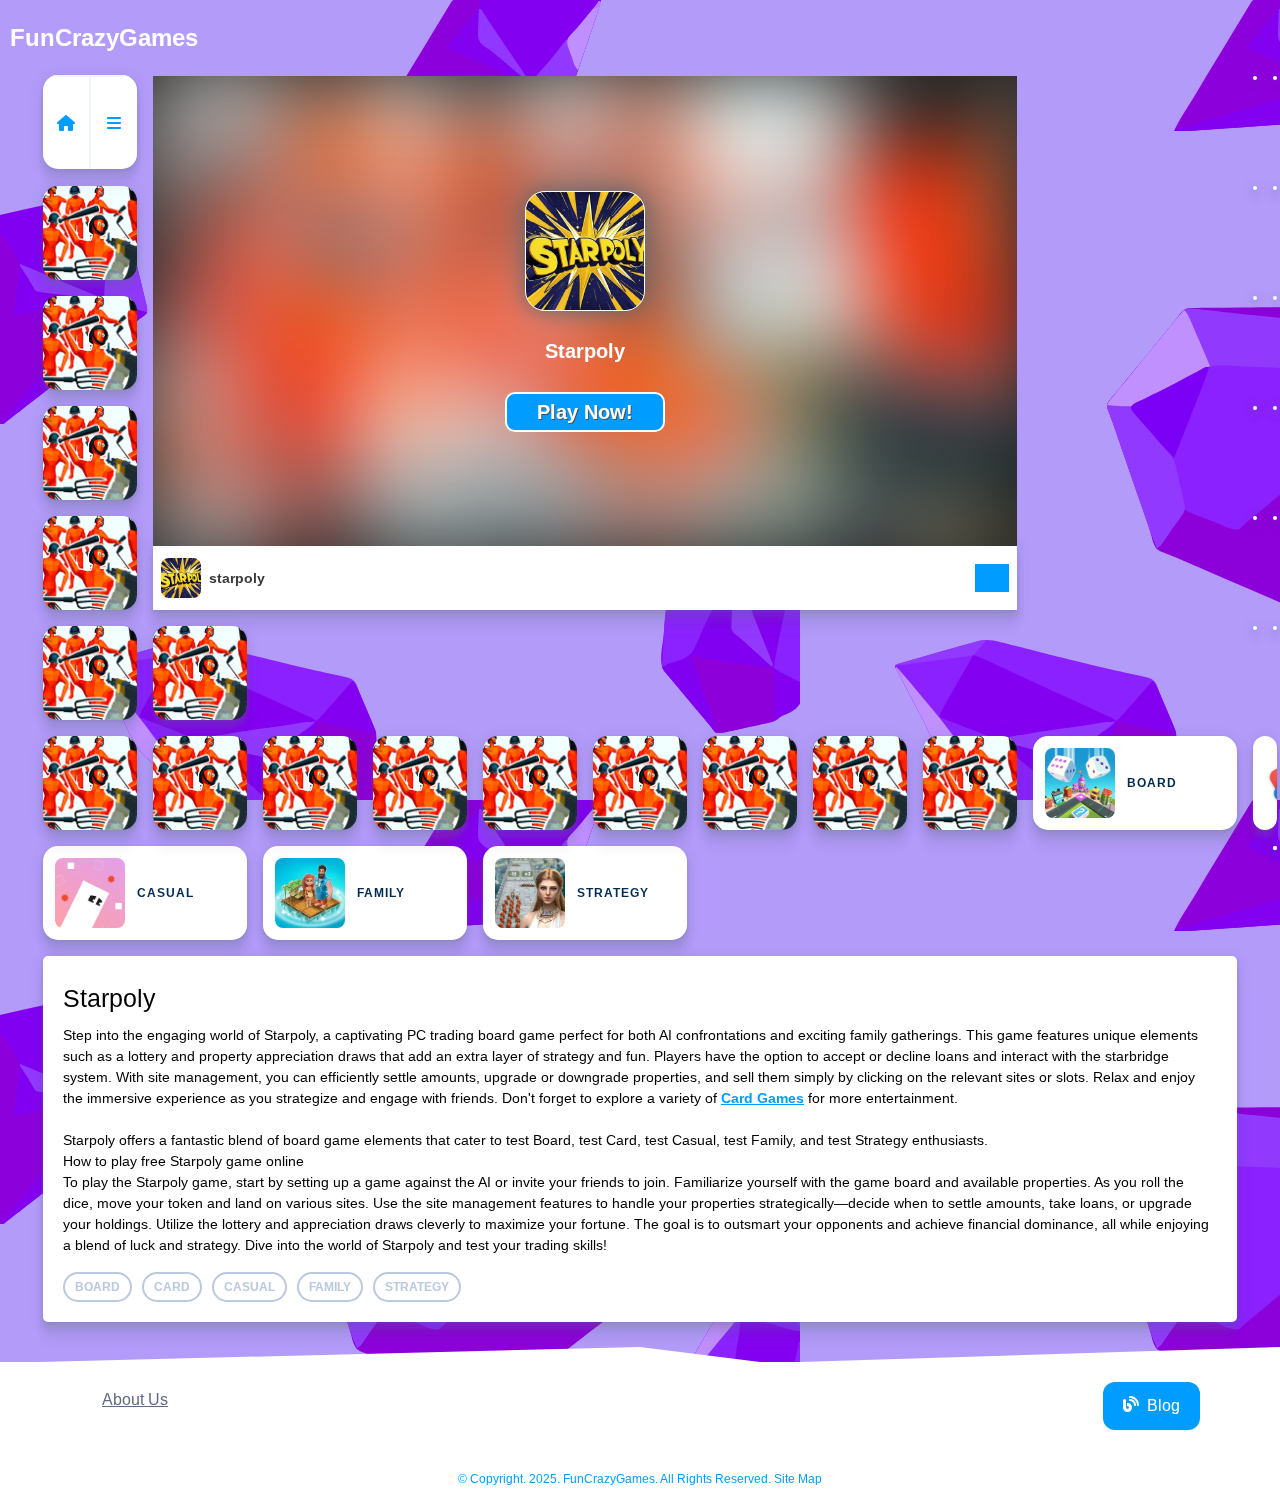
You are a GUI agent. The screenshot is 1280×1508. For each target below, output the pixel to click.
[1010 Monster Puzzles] (420, 783)
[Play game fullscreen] (992, 581)
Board (1152, 783)
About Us (135, 1399)
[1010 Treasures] (750, 783)
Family (381, 893)
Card (1265, 783)
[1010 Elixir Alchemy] (200, 673)
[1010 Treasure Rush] (640, 783)
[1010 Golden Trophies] (90, 783)
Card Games (762, 1098)
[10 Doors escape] (90, 233)
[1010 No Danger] (530, 783)
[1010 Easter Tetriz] (90, 673)
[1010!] (860, 783)
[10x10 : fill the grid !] (970, 783)
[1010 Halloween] (200, 783)
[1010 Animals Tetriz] (90, 563)
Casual (165, 893)
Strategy (613, 893)
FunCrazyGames (104, 37)
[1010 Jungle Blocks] (310, 783)
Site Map (798, 1479)
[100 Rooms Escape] (90, 453)
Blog (1163, 1405)
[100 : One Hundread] (90, 343)
